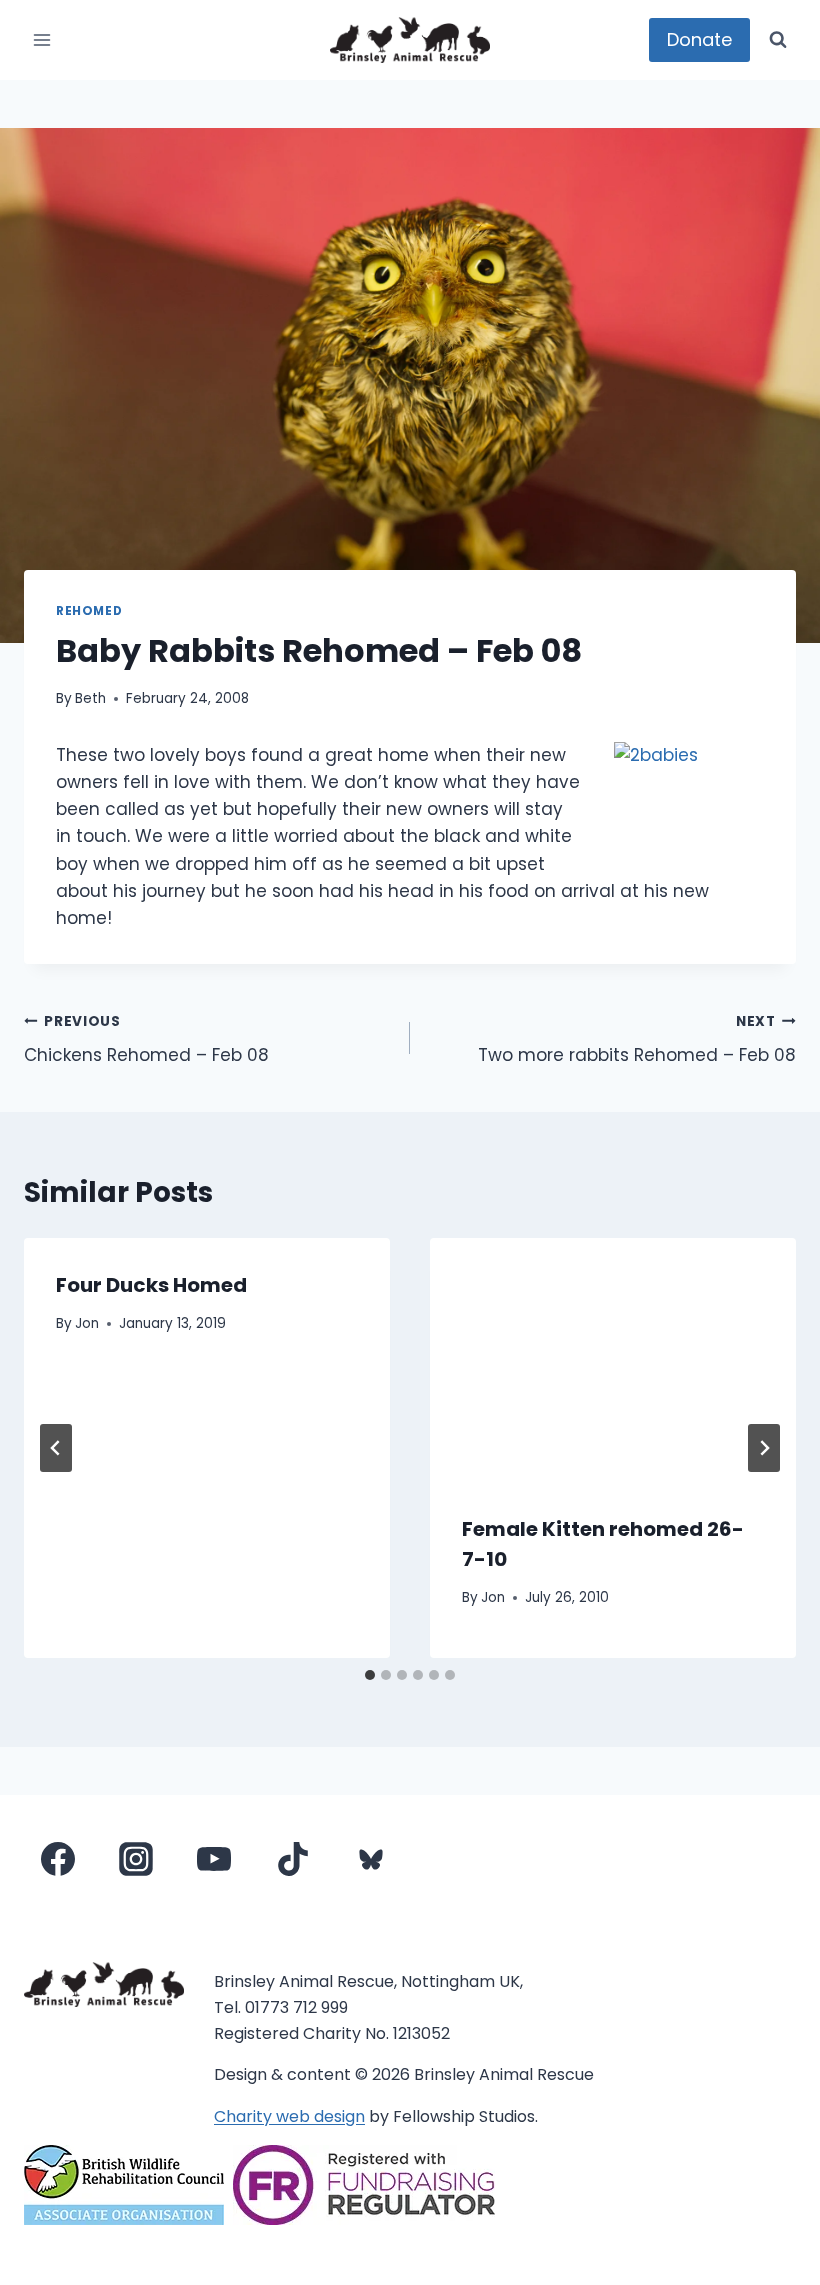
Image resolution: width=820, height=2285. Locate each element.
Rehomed (89, 611)
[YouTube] (214, 1859)
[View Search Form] (778, 40)
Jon (87, 1323)
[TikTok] (293, 1859)
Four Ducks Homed (151, 1285)
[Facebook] (58, 1859)
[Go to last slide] (56, 1448)
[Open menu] (42, 39)
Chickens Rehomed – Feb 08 (146, 1040)
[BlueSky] (371, 1859)
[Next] (764, 1448)
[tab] (370, 1675)
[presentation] (613, 1360)
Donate (699, 39)
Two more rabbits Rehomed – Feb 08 (637, 1040)
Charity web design (289, 2116)
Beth (90, 698)
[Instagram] (136, 1859)
